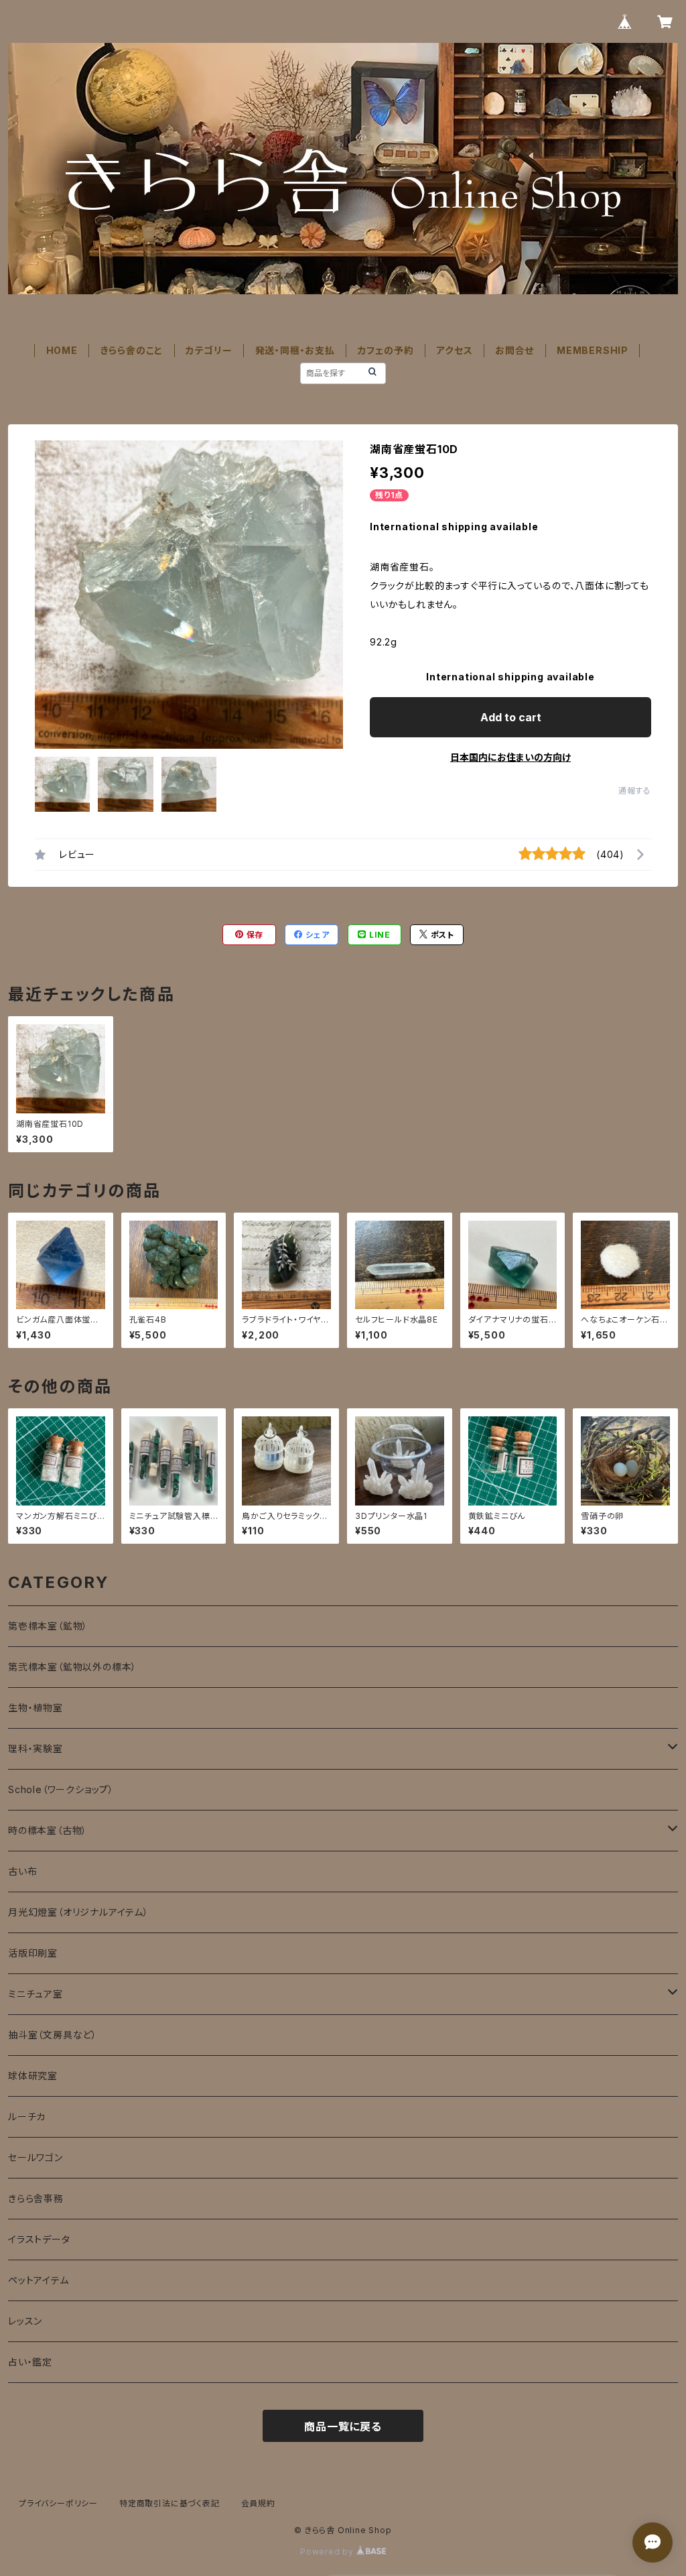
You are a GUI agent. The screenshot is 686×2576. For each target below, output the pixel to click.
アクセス (454, 350)
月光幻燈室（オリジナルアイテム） (78, 1912)
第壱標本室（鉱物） (48, 1626)
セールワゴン (36, 2157)
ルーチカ (27, 2117)
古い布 (22, 1871)
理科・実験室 (36, 1749)
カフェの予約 (386, 350)
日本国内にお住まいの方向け (510, 757)
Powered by (328, 2552)
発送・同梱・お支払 (295, 350)
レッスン (25, 2321)
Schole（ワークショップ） (61, 1789)
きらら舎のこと (132, 350)
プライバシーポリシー (58, 2503)
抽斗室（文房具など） (53, 2035)
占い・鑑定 (30, 2362)
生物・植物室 (36, 1708)
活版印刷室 (33, 1953)
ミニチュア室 (36, 1994)
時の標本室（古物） (48, 1830)
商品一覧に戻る (343, 2427)
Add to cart (511, 717)
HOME (62, 350)
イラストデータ (39, 2239)
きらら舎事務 (36, 2198)
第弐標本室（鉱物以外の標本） (72, 1667)
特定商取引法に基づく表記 (169, 2503)
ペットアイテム (39, 2280)
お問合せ (514, 350)
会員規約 (258, 2503)
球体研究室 (33, 2076)
